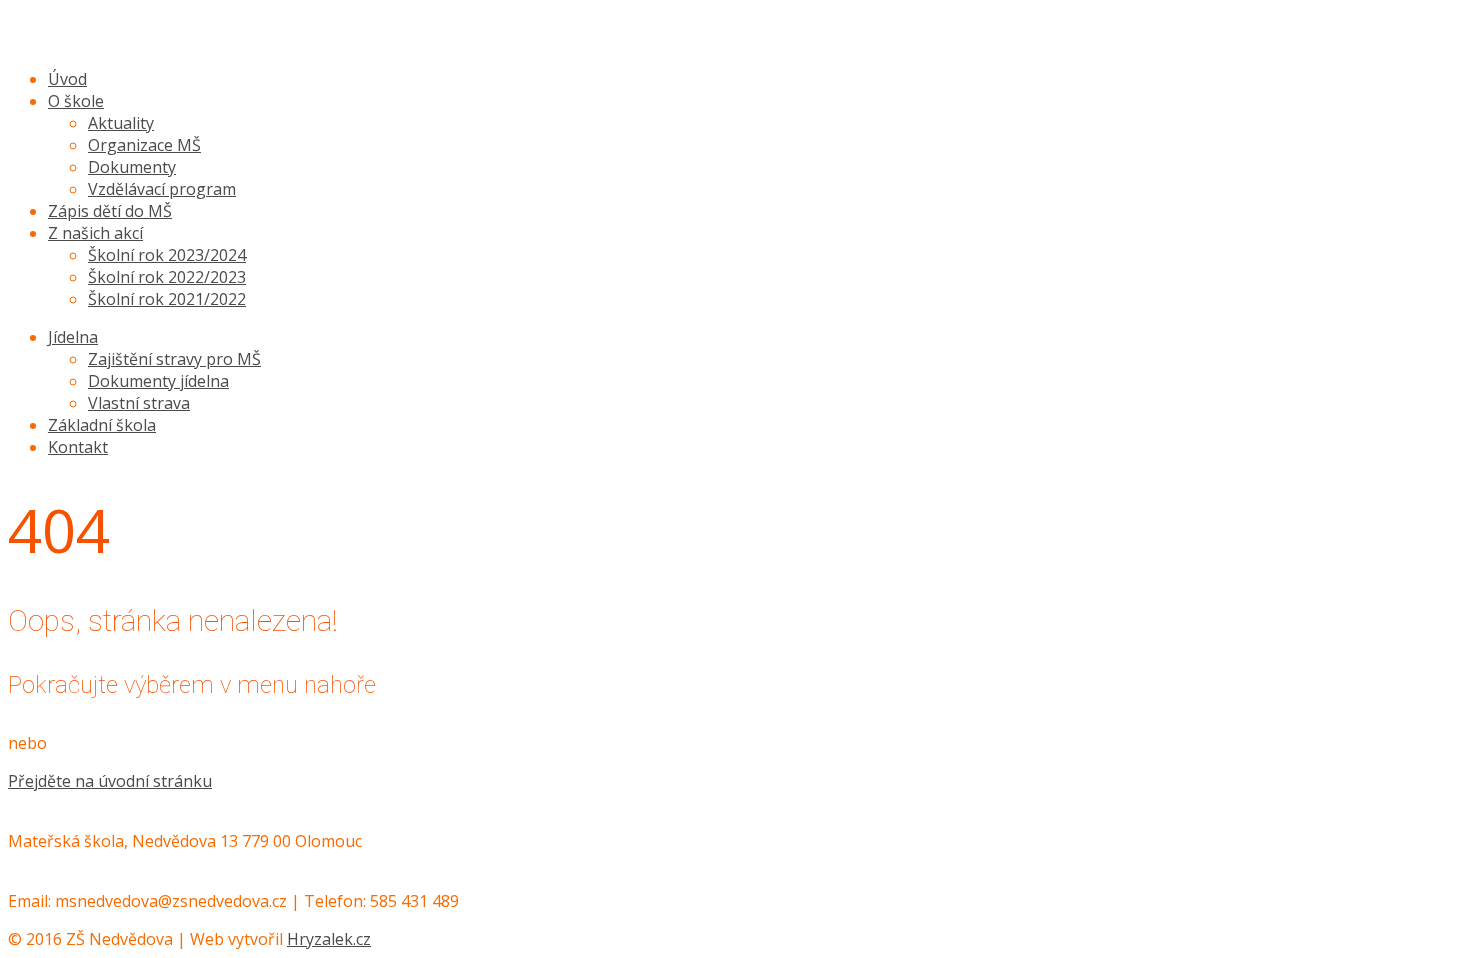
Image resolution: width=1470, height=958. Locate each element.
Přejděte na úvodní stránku (110, 781)
